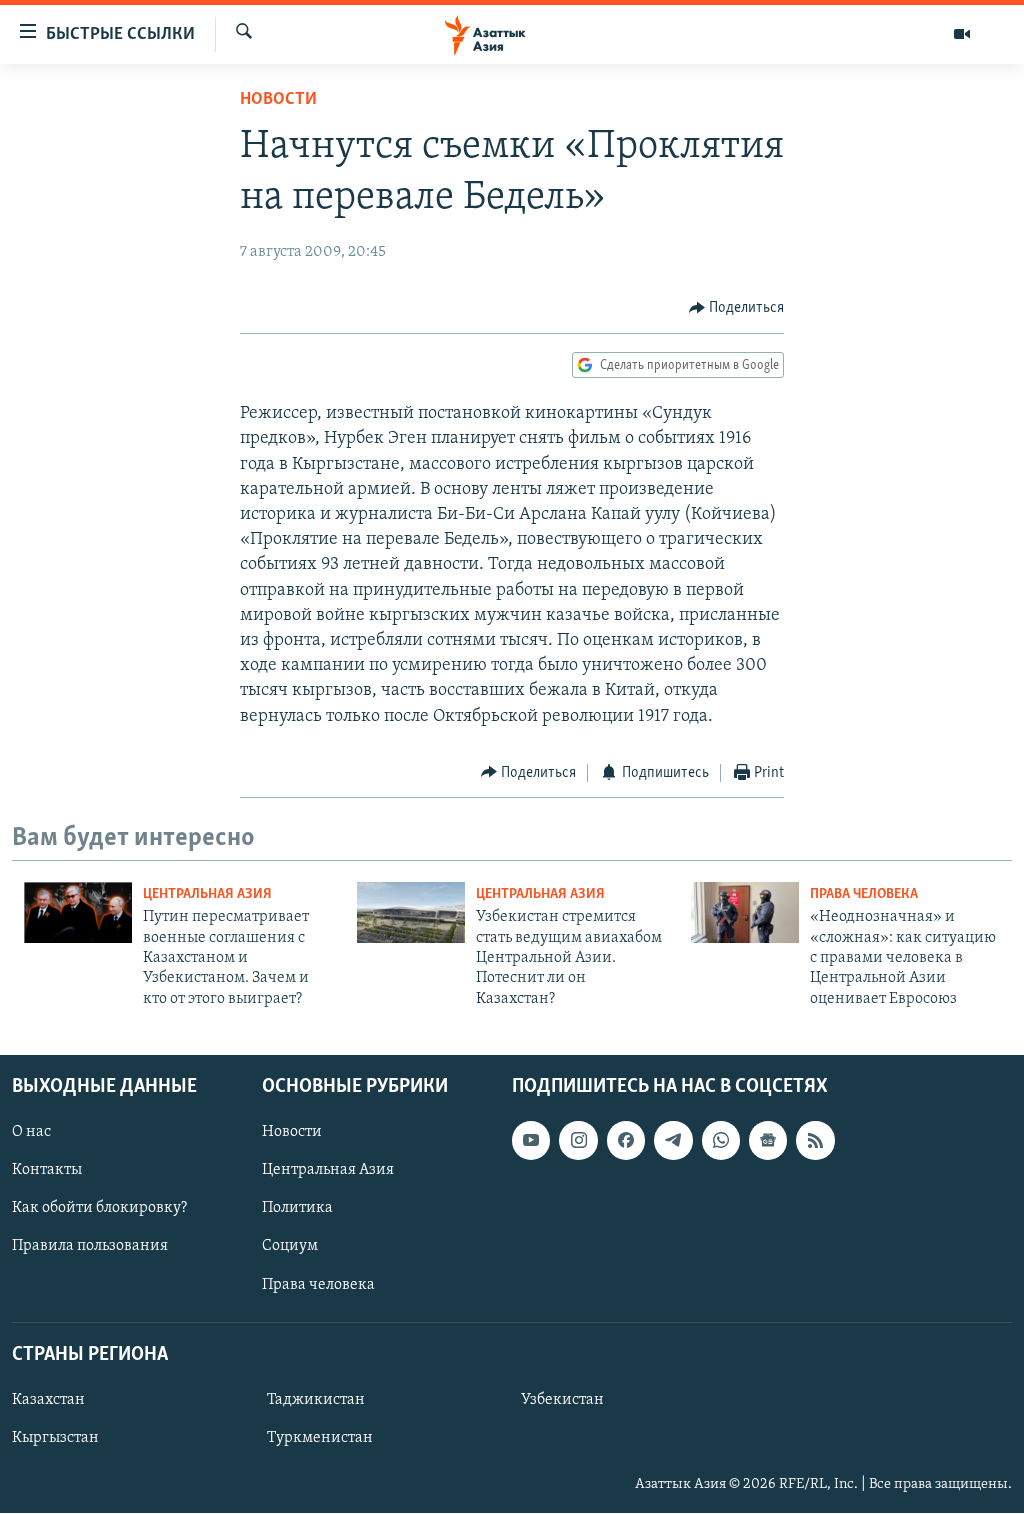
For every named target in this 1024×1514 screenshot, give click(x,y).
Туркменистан (320, 1438)
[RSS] (815, 1141)
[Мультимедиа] (962, 34)
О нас (31, 1133)
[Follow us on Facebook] (626, 1141)
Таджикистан (316, 1400)
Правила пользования (90, 1247)
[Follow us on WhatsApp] (721, 1141)
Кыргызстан (55, 1438)
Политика (297, 1209)
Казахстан (48, 1400)
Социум (290, 1247)
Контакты (47, 1171)
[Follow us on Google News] (768, 1141)
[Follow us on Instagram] (578, 1141)
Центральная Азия (207, 894)
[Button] (737, 308)
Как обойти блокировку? (99, 1209)
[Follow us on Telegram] (673, 1141)
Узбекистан (562, 1400)
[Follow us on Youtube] (531, 1141)
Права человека (864, 894)
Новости (278, 100)
